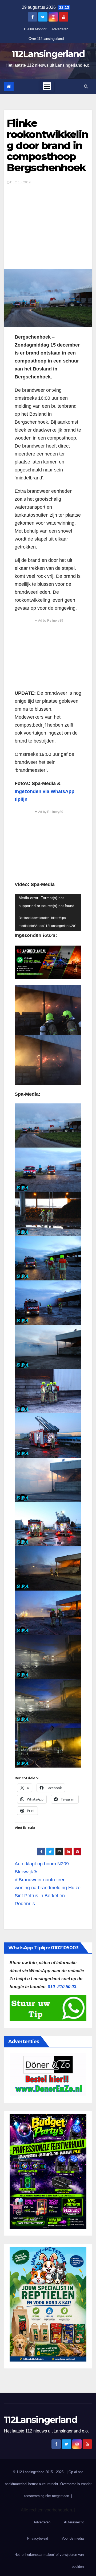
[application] (48, 912)
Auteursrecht (74, 2522)
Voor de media (73, 2538)
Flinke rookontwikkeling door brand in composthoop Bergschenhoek (47, 145)
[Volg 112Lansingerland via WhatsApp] (48, 962)
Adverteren (60, 29)
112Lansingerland (48, 54)
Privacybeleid (38, 2538)
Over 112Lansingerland (46, 39)
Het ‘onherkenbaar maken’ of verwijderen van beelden (49, 2561)
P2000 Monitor (35, 29)
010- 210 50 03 (62, 1987)
